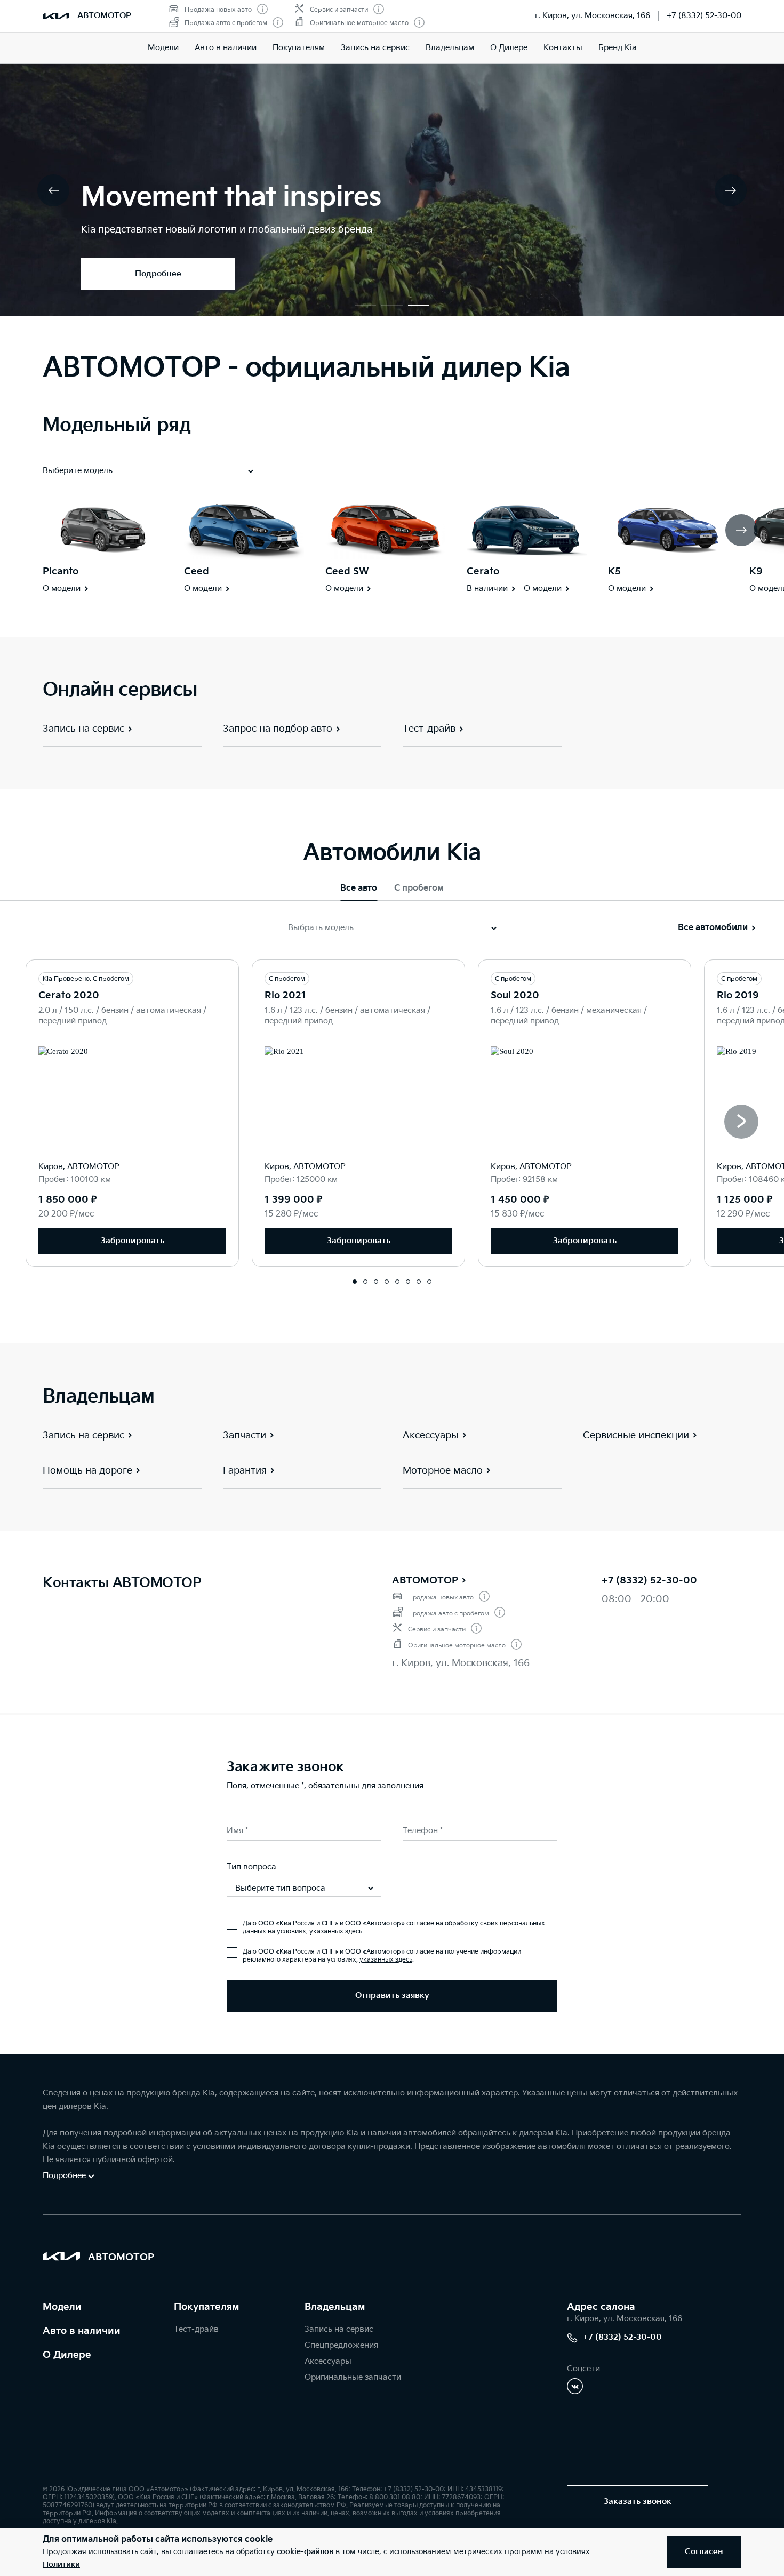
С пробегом (419, 888)
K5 (614, 571)
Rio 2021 (285, 995)
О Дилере (509, 48)
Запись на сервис (375, 48)
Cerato (483, 571)
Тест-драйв (196, 2329)
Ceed (197, 571)
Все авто (359, 888)
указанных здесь (336, 1931)
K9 (756, 571)
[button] (365, 305)
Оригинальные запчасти (353, 2377)
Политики (61, 2565)
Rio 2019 (738, 995)
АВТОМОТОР (425, 1581)
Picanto (61, 571)
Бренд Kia (618, 48)
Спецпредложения (341, 2345)
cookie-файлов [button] (305, 2552)
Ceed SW (347, 571)
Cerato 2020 (69, 995)
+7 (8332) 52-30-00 (704, 16)
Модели (163, 48)
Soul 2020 (515, 995)
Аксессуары (328, 2361)
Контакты (563, 48)
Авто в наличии (226, 48)
